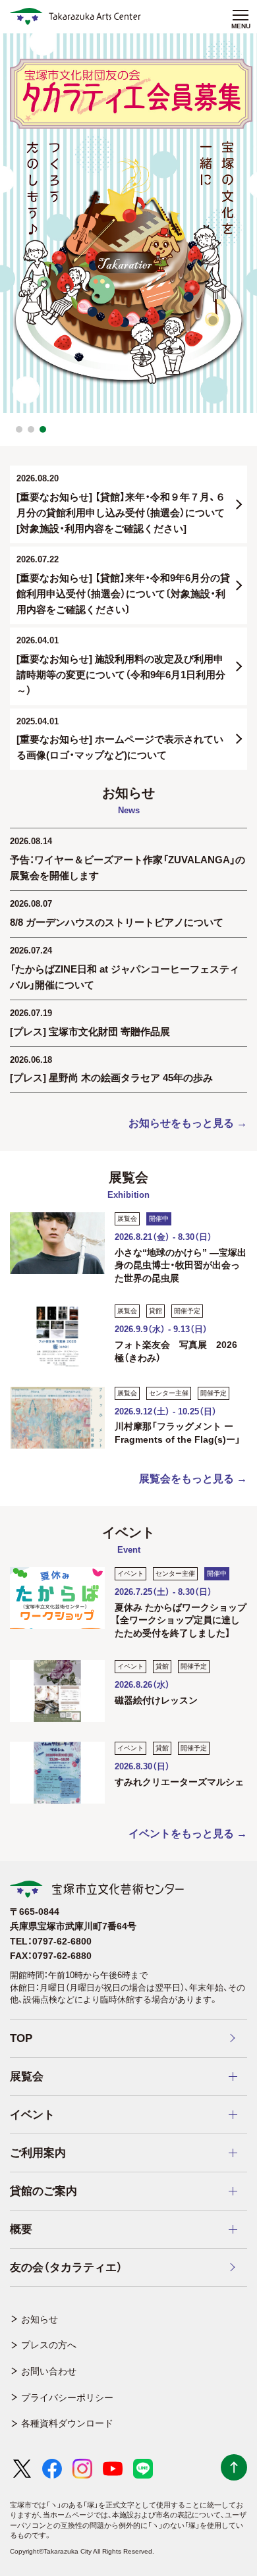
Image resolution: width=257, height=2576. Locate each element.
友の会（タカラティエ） (66, 2267)
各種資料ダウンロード (67, 2423)
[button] (19, 429)
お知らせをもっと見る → (188, 1123)
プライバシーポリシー (67, 2398)
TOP (21, 2038)
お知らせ (40, 2319)
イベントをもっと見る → (188, 1834)
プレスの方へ (49, 2345)
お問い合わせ (49, 2371)
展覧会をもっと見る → (193, 1479)
